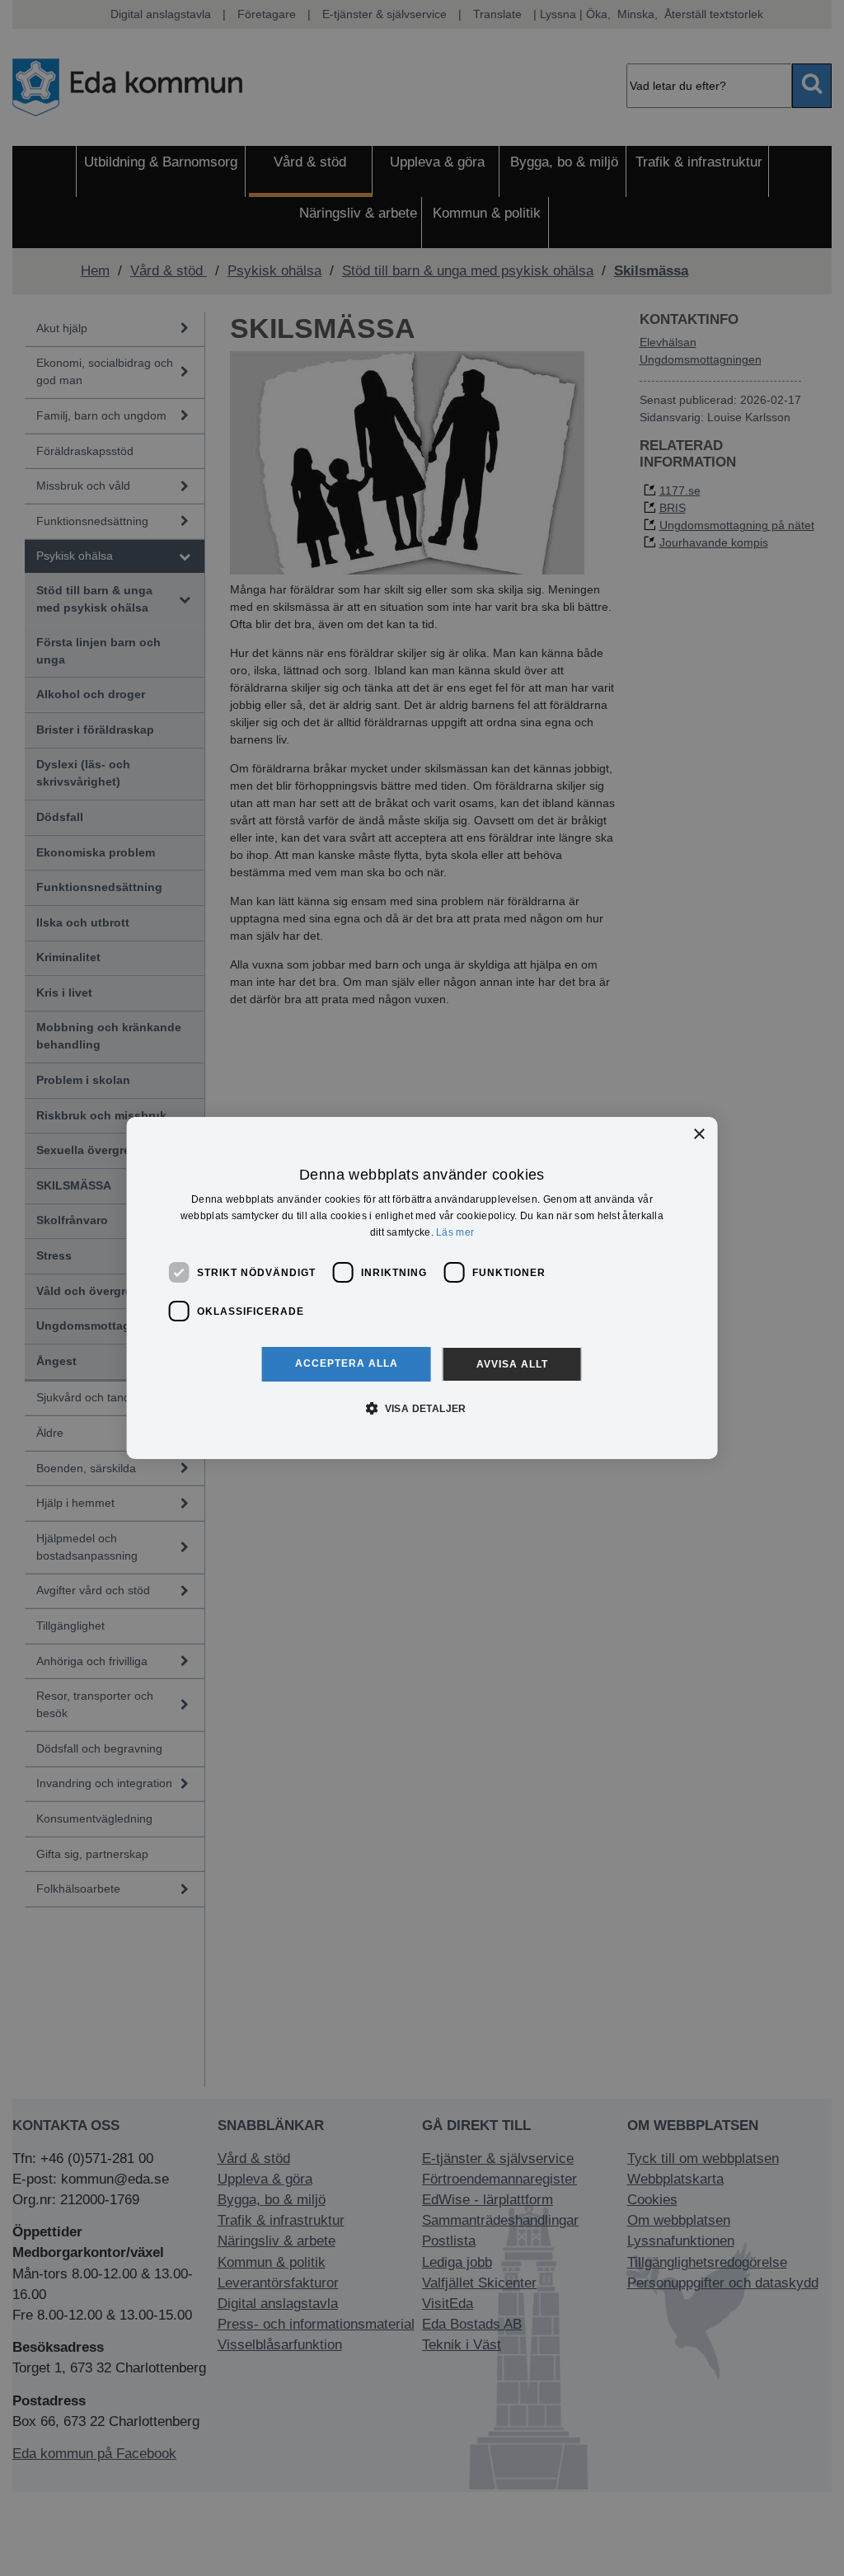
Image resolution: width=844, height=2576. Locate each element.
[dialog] (422, 1288)
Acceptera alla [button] (347, 1363)
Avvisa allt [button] (512, 1364)
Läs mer (455, 1232)
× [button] (699, 1135)
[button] (422, 1408)
